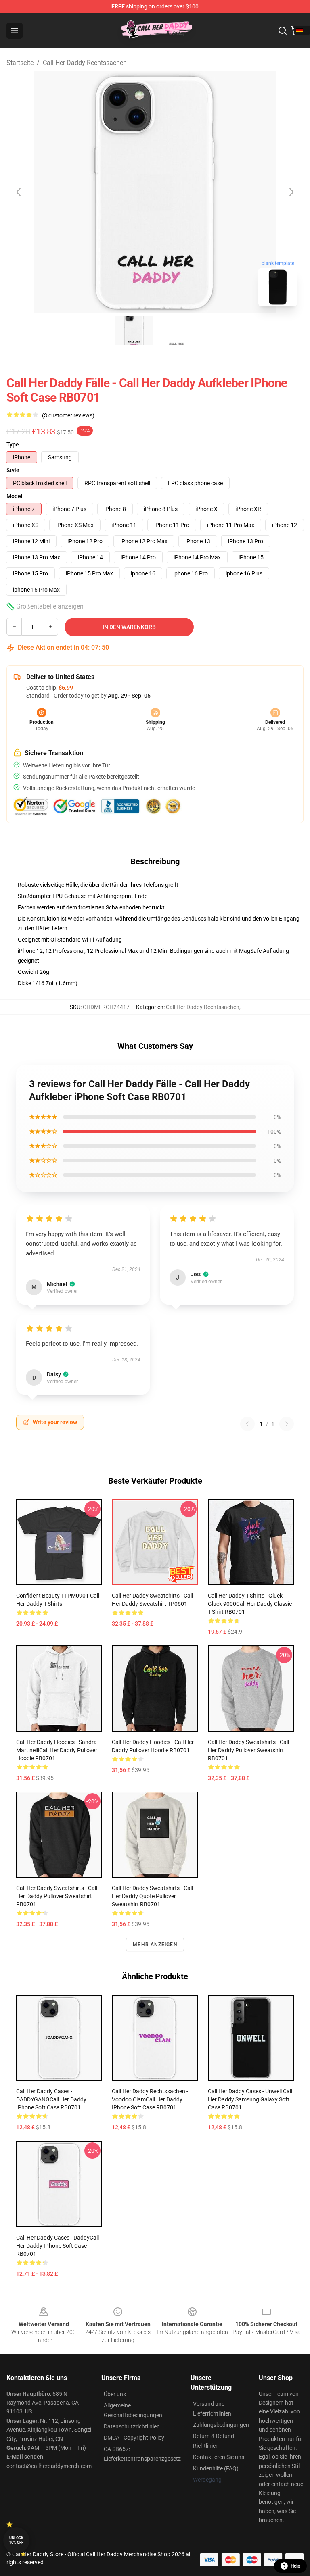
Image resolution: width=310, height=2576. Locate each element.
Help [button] (295, 2566)
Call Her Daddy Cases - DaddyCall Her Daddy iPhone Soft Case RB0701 (58, 2246)
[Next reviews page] (287, 1424)
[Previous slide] (19, 192)
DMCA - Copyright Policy (134, 2438)
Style (13, 470)
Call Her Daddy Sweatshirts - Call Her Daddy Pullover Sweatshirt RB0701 (248, 1750)
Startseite (20, 63)
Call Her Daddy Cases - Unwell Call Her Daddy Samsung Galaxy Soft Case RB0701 (250, 2099)
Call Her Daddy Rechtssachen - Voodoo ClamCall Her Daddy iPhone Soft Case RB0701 (150, 2099)
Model (15, 496)
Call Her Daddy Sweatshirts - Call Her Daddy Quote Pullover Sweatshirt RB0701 (152, 1896)
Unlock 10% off (16, 2540)
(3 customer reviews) (68, 415)
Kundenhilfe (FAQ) (216, 2468)
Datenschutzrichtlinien (132, 2426)
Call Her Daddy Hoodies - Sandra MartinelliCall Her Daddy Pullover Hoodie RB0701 (57, 1750)
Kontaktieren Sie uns (219, 2457)
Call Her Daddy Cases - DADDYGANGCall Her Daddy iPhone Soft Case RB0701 (51, 2099)
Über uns (115, 2394)
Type (13, 444)
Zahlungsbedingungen (221, 2425)
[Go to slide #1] (134, 331)
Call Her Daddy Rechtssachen (85, 63)
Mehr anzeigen (155, 1945)
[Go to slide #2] (176, 331)
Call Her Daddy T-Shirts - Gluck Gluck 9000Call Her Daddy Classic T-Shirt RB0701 (250, 1604)
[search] (283, 31)
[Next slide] (291, 192)
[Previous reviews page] (247, 1424)
